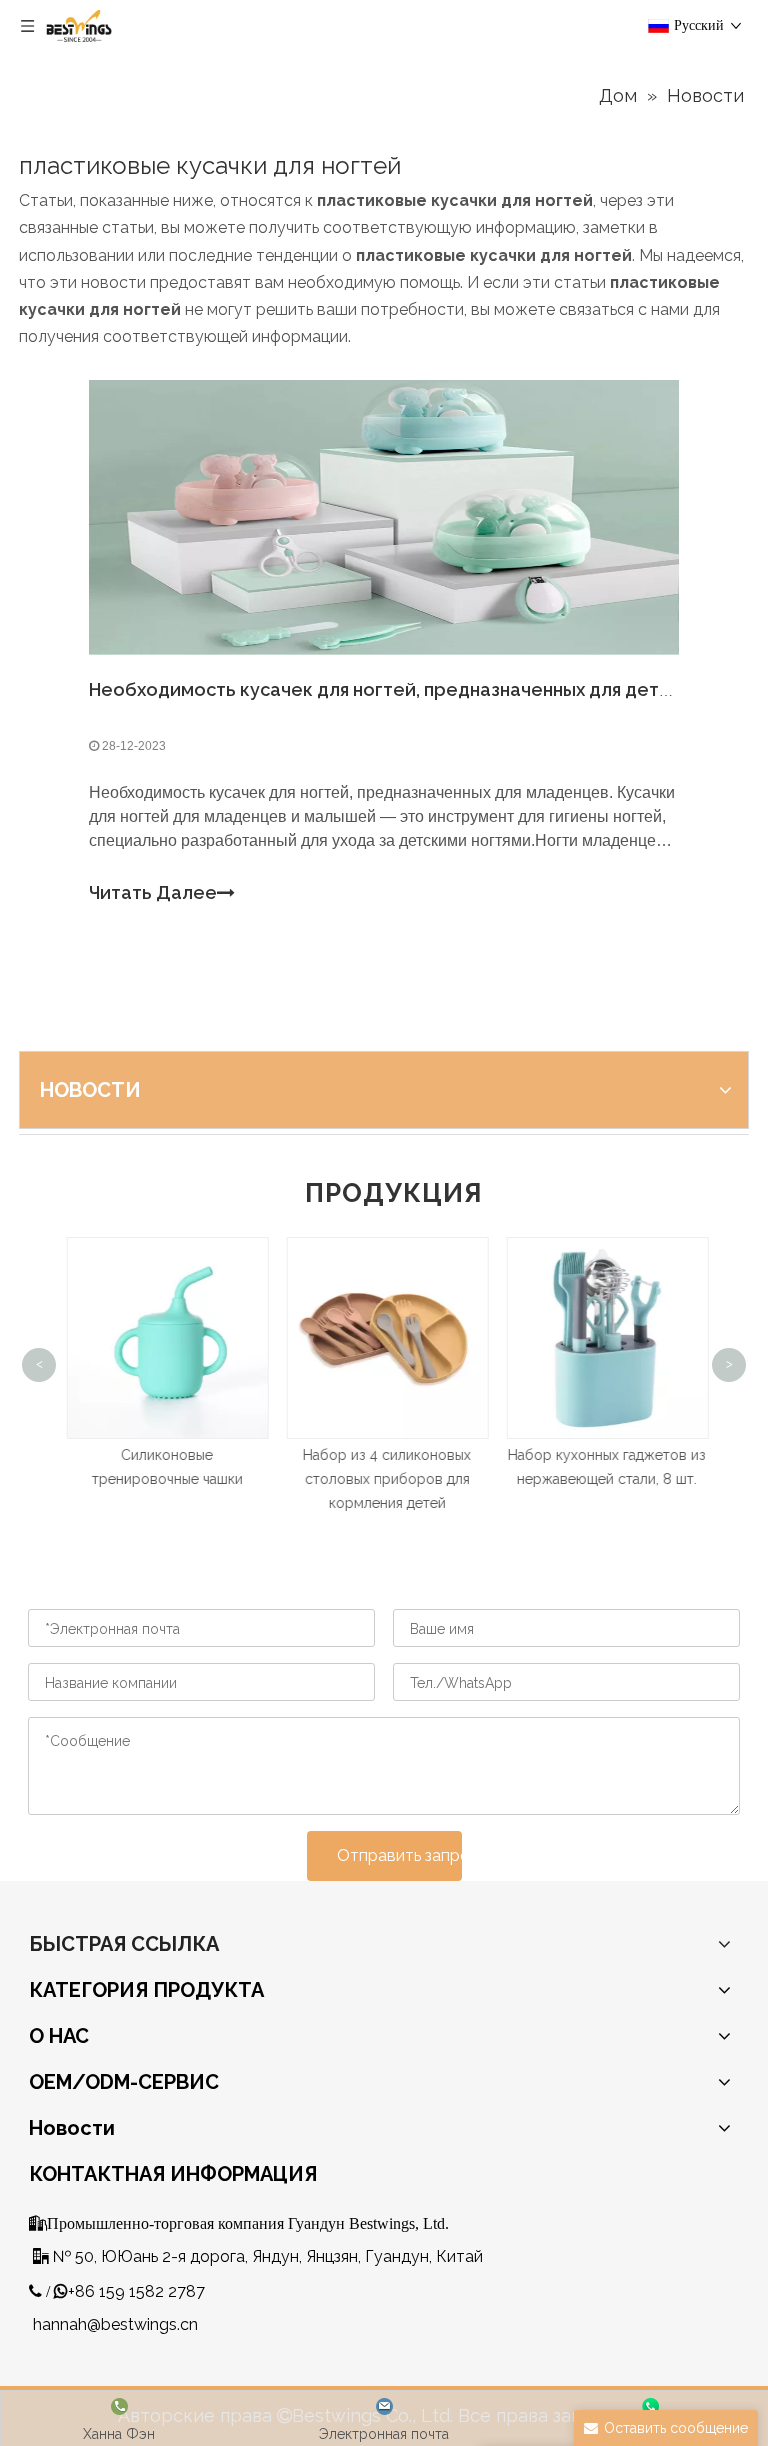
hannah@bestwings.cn (115, 2324)
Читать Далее (153, 892)
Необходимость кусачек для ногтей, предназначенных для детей (385, 689)
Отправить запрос (399, 1855)
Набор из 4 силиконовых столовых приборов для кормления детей (384, 1479)
